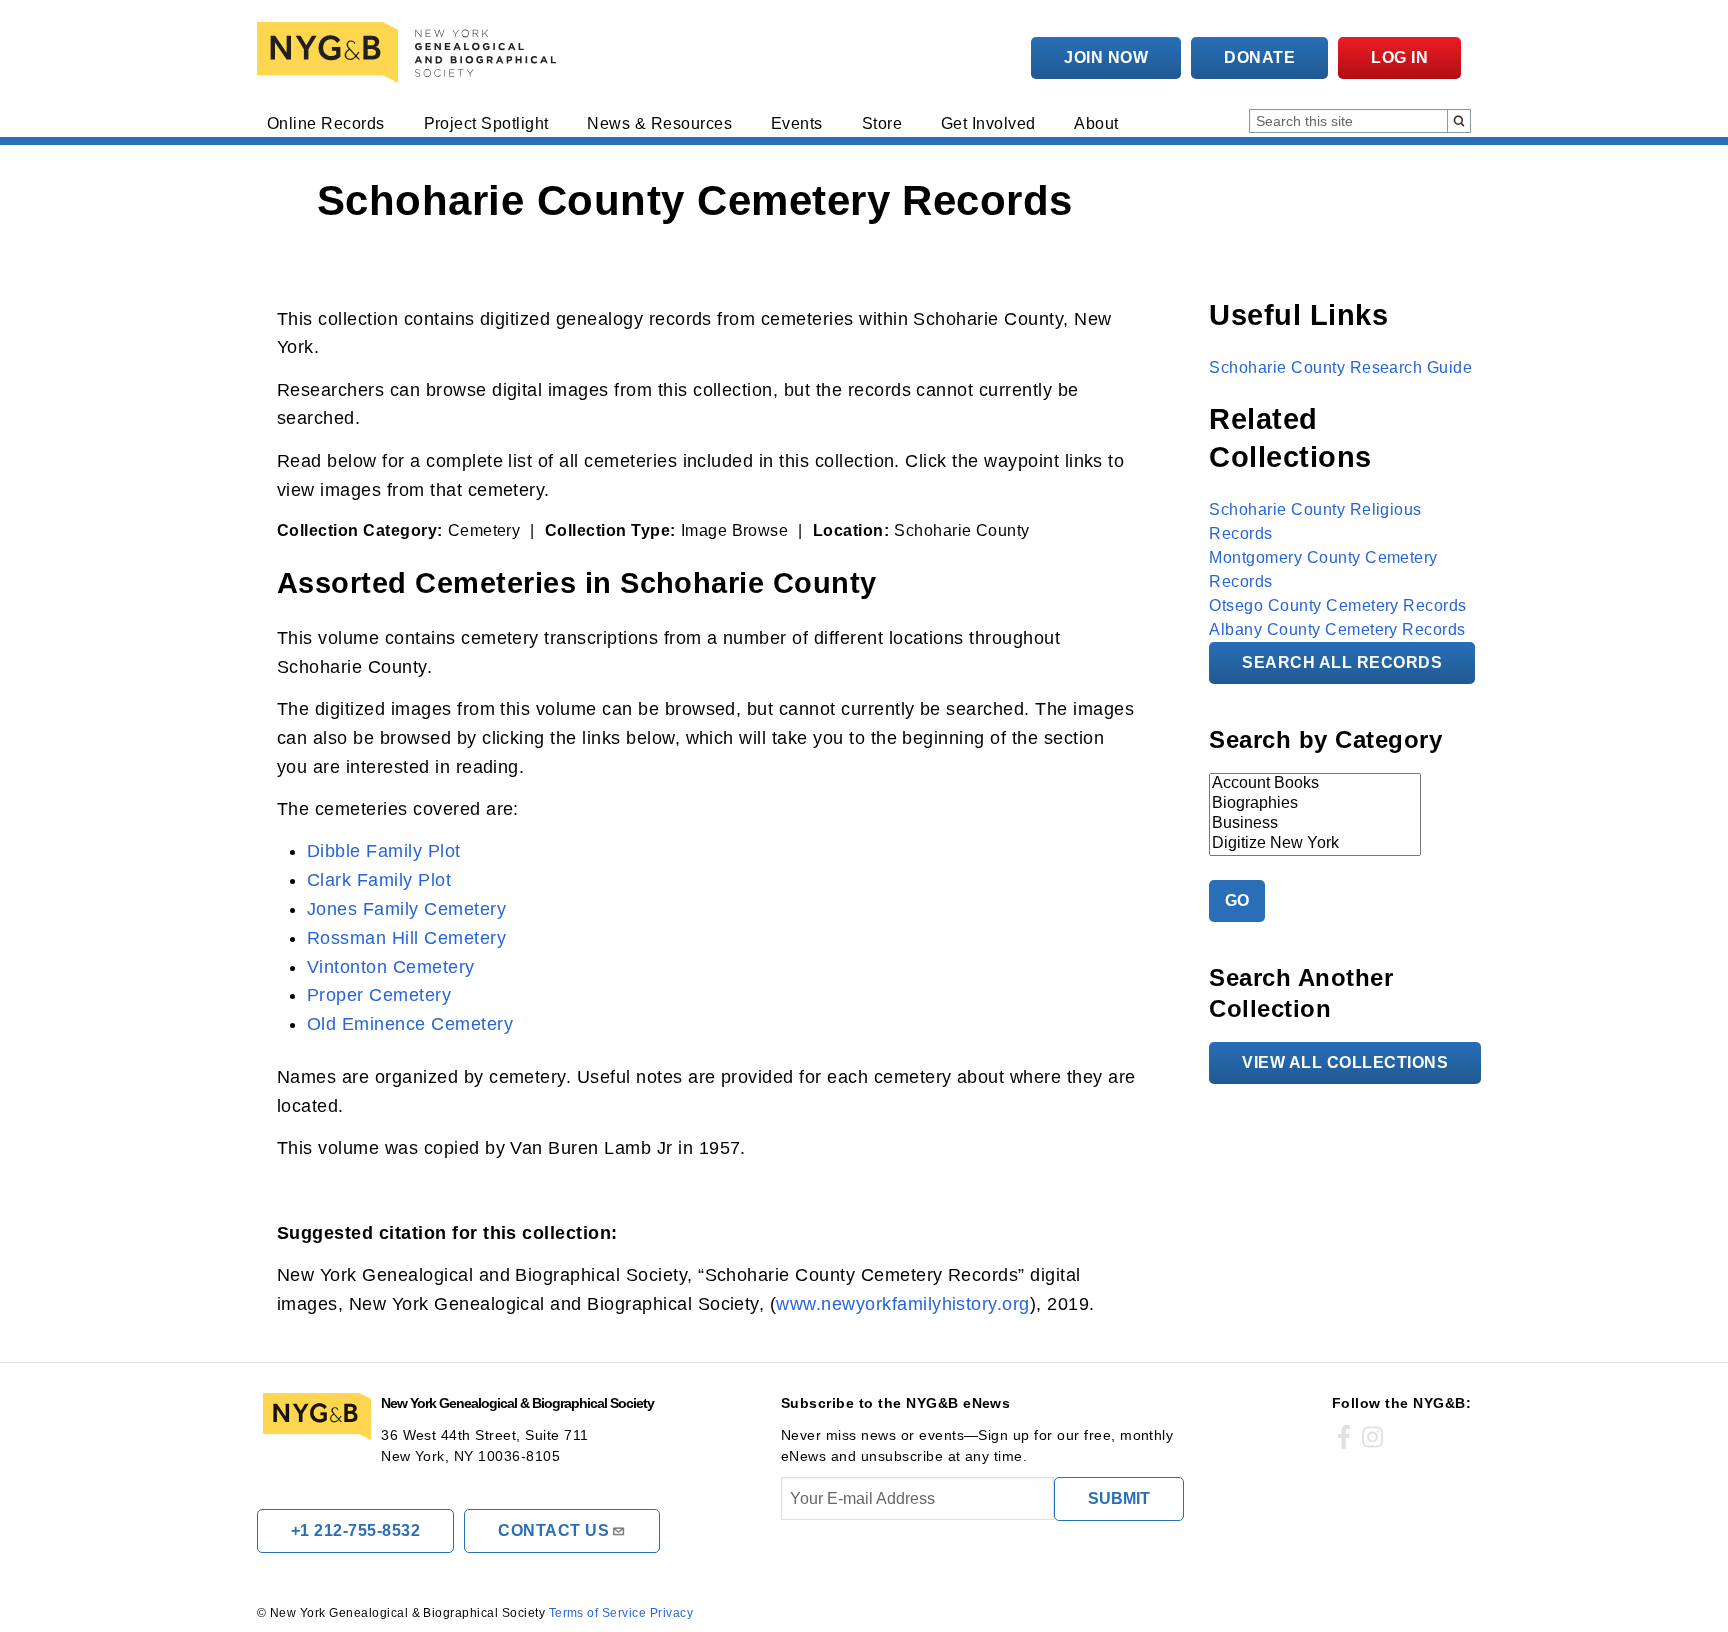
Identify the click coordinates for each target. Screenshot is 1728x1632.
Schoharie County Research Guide (1340, 367)
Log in (1399, 57)
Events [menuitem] (797, 124)
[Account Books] (1315, 784)
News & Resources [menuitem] (659, 124)
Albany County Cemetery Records (1337, 629)
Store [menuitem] (882, 124)
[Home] (411, 52)
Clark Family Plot (379, 880)
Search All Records (1342, 662)
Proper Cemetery (379, 995)
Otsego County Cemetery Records (1337, 605)
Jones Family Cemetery (406, 909)
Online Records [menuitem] (326, 124)
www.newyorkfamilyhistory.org (902, 1304)
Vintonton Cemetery (391, 967)
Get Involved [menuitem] (988, 124)
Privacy (671, 1613)
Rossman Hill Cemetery (406, 938)
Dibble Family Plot (384, 851)
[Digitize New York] (1315, 844)
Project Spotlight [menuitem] (486, 124)
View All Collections (1345, 1062)
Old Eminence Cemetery (410, 1024)
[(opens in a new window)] (1344, 1438)
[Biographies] (1315, 804)
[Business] (1315, 824)
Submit (1119, 1498)
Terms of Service (598, 1613)
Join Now (1106, 57)
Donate (1259, 57)
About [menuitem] (1096, 124)
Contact (553, 1530)
